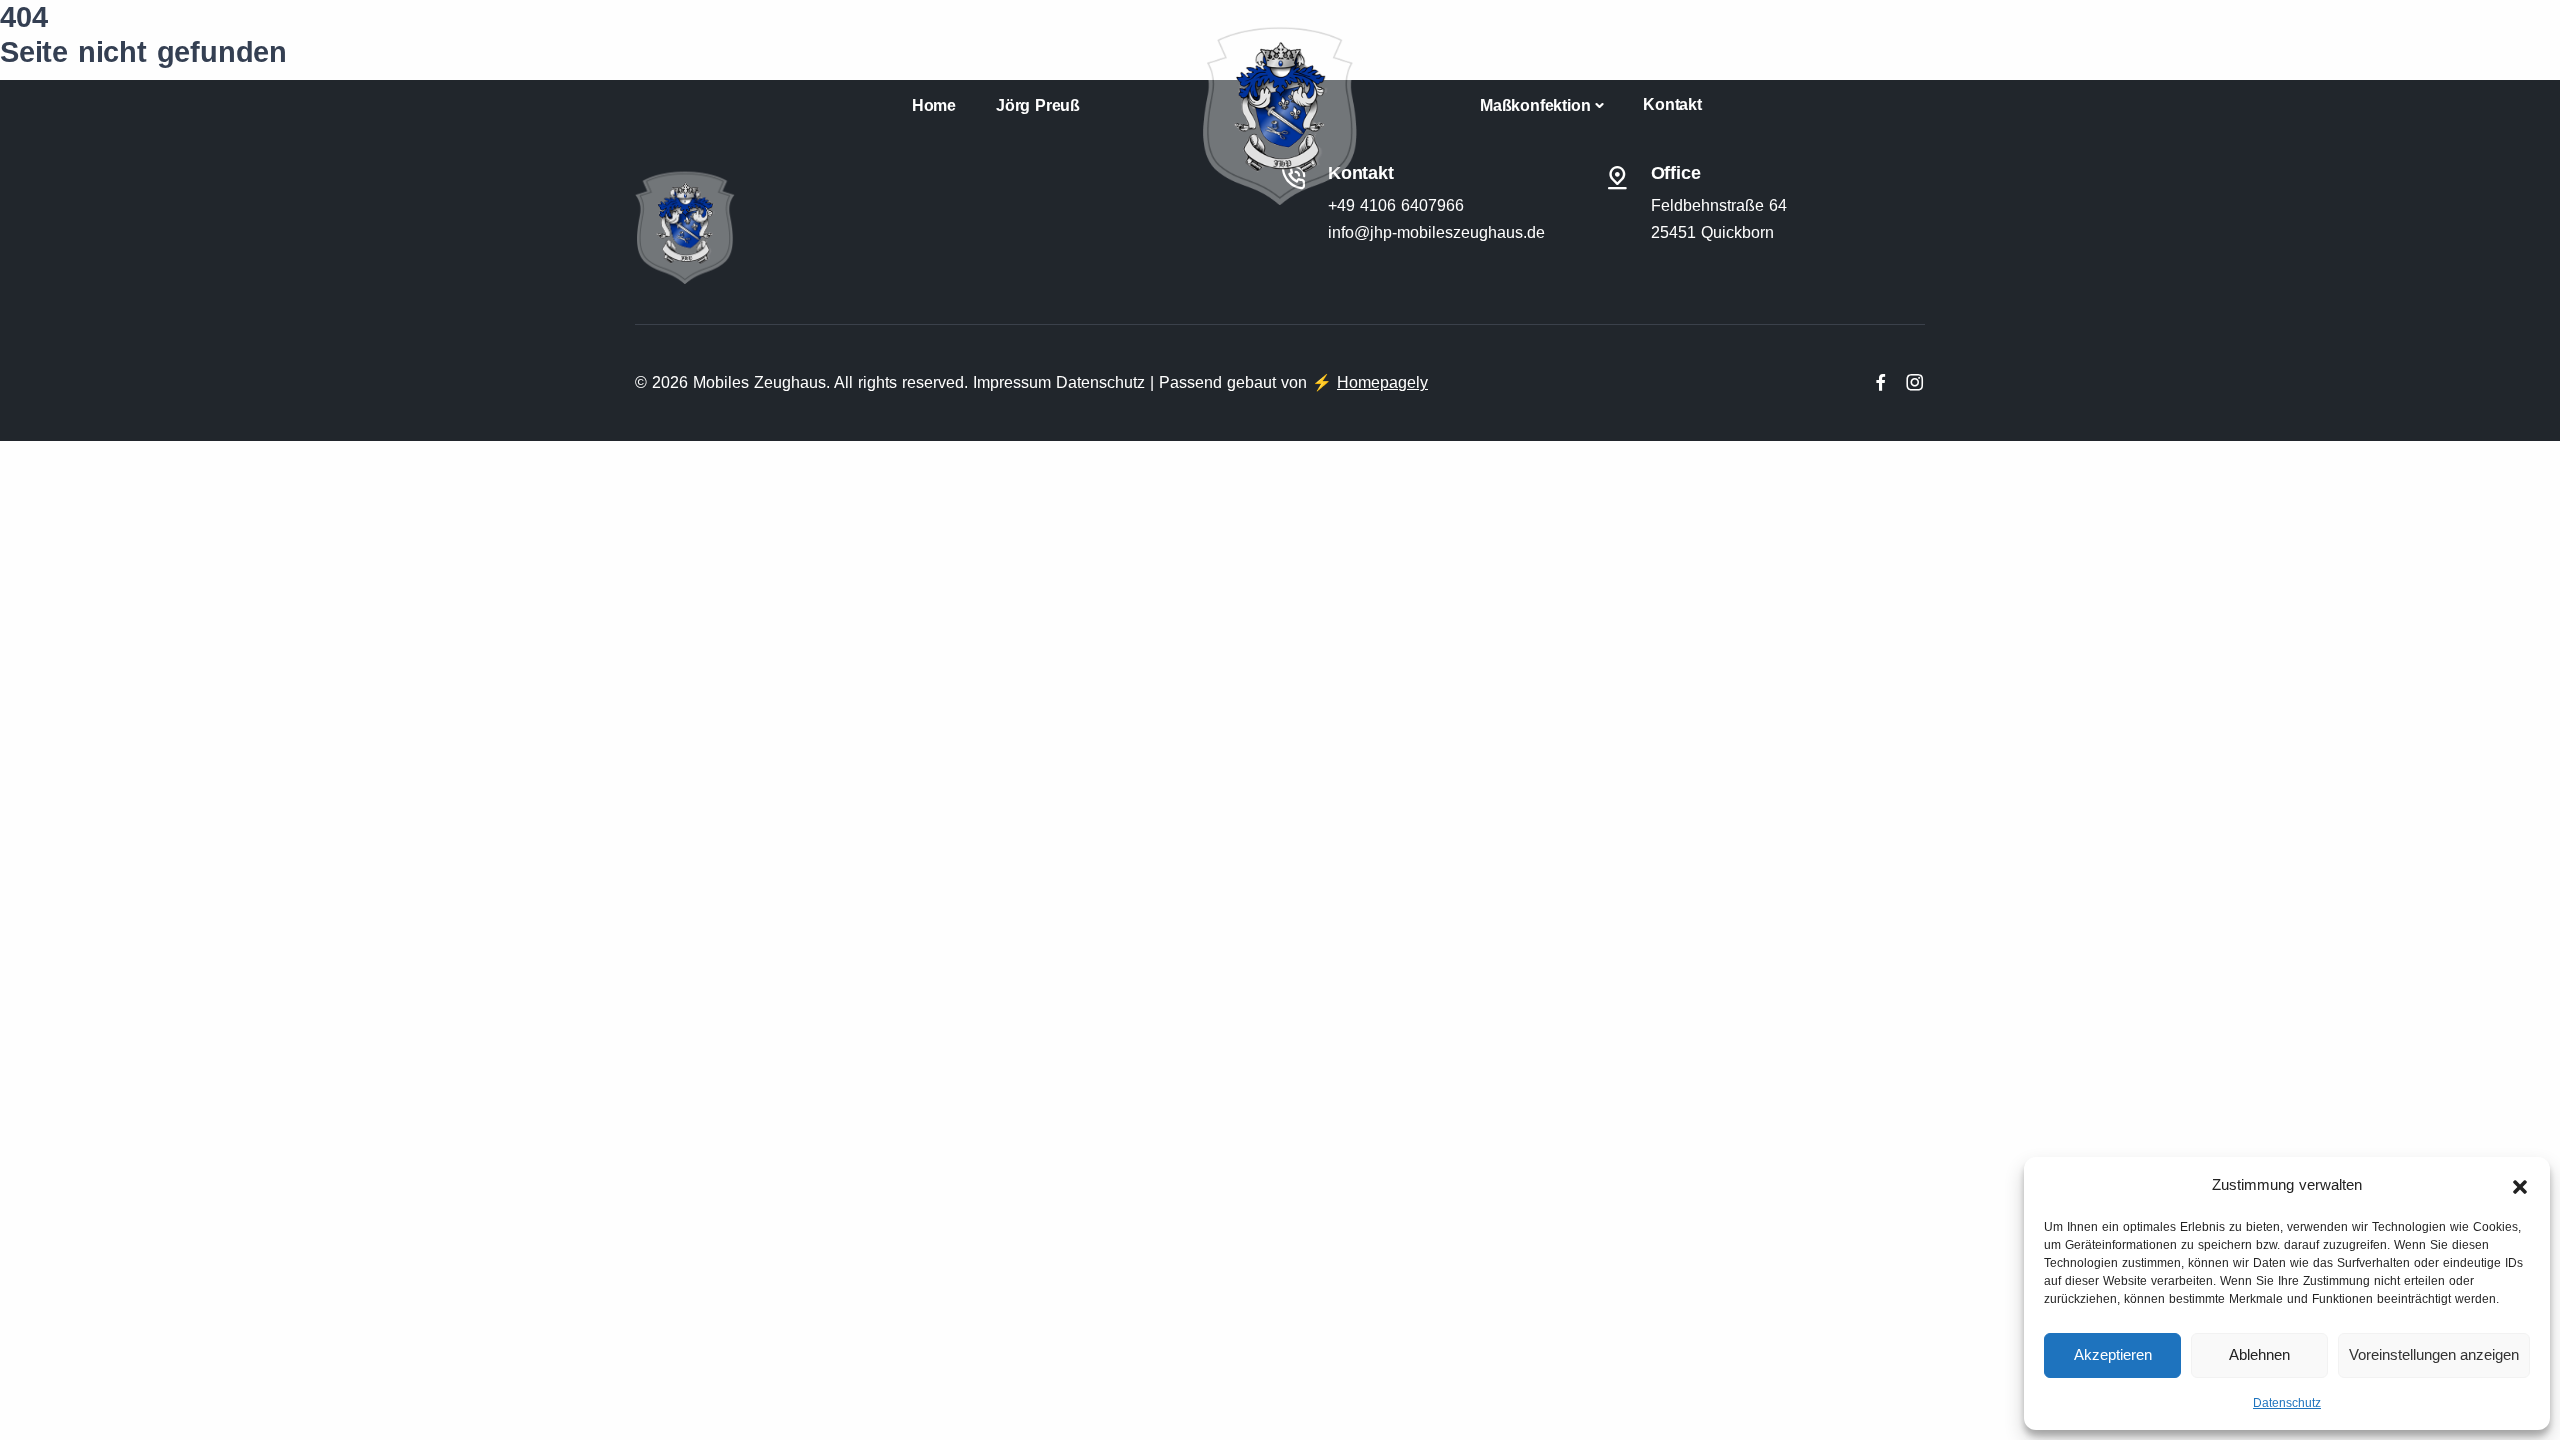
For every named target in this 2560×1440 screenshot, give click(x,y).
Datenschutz (2287, 1403)
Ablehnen (2259, 1354)
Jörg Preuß (1038, 105)
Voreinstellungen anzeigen (2434, 1354)
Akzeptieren (2113, 1354)
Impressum (1012, 382)
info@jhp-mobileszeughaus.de (1436, 232)
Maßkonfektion (1535, 105)
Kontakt (1672, 104)
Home (934, 105)
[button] (2520, 1185)
